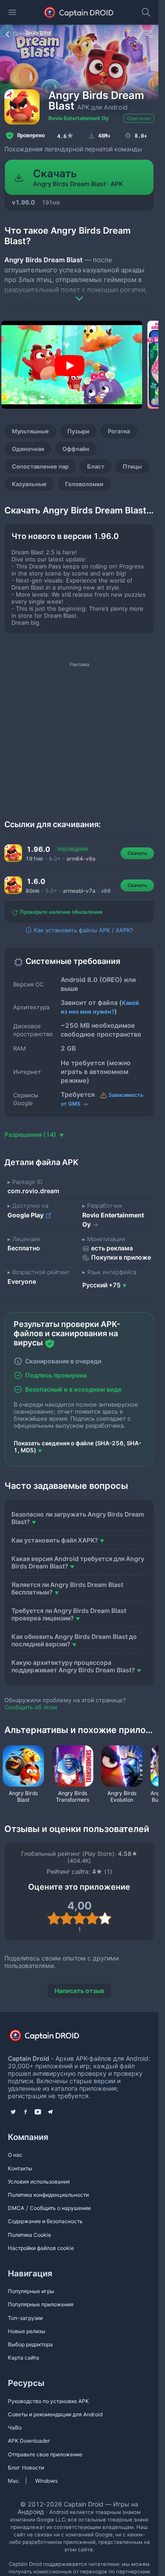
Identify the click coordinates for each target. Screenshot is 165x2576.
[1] (54, 1918)
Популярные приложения (41, 2304)
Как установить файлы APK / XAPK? (83, 930)
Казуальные (29, 484)
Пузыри (78, 431)
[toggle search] (146, 12)
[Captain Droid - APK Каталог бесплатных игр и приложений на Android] (79, 12)
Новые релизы (27, 2331)
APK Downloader (29, 2441)
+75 (101, 1285)
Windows (46, 2481)
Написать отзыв (79, 1991)
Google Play (26, 1215)
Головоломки (84, 484)
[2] (67, 1918)
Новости (33, 2468)
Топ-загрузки (25, 2318)
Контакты (20, 2168)
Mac (13, 2481)
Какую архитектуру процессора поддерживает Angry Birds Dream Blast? (73, 1666)
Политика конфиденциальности (48, 2195)
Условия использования (39, 2182)
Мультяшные (30, 431)
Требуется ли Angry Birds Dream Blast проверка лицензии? (69, 1614)
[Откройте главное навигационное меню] (12, 12)
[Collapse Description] (79, 292)
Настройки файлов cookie (41, 2248)
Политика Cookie (29, 2235)
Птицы (132, 466)
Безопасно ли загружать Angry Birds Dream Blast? (78, 1518)
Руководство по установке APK (48, 2401)
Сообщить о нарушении (60, 2208)
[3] (79, 1918)
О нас (15, 2155)
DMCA (16, 2208)
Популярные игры (31, 2291)
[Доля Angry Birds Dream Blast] (149, 34)
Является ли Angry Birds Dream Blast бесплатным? (67, 1588)
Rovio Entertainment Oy (79, 118)
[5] (105, 1918)
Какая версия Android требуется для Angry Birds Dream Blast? (78, 1562)
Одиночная (28, 449)
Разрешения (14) (31, 1134)
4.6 (66, 136)
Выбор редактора (30, 2344)
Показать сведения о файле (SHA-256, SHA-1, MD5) (77, 1447)
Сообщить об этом (31, 1707)
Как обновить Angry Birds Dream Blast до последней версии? (74, 1640)
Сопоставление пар (40, 466)
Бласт (96, 466)
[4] (92, 1918)
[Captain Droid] (52, 2039)
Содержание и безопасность (45, 2221)
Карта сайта (24, 2358)
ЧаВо (15, 2428)
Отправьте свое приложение (45, 2454)
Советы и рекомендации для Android (55, 2414)
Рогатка (119, 431)
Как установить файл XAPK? (55, 1540)
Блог (14, 2468)
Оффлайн (76, 449)
